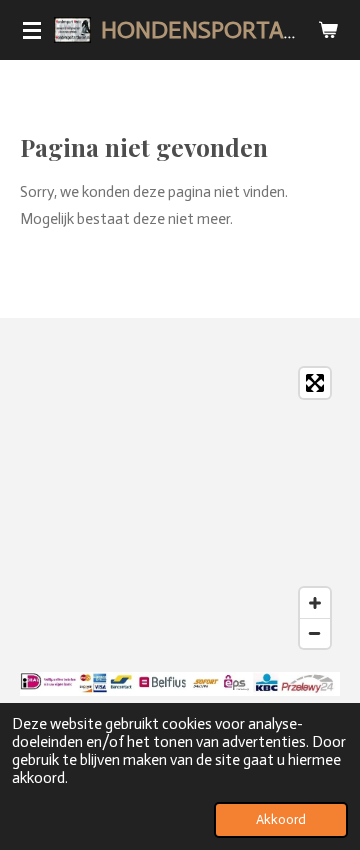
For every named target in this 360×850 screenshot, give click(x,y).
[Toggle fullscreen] (315, 383)
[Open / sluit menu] (32, 30)
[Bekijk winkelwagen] (328, 30)
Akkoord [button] (281, 819)
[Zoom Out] (315, 633)
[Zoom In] (315, 603)
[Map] (180, 508)
